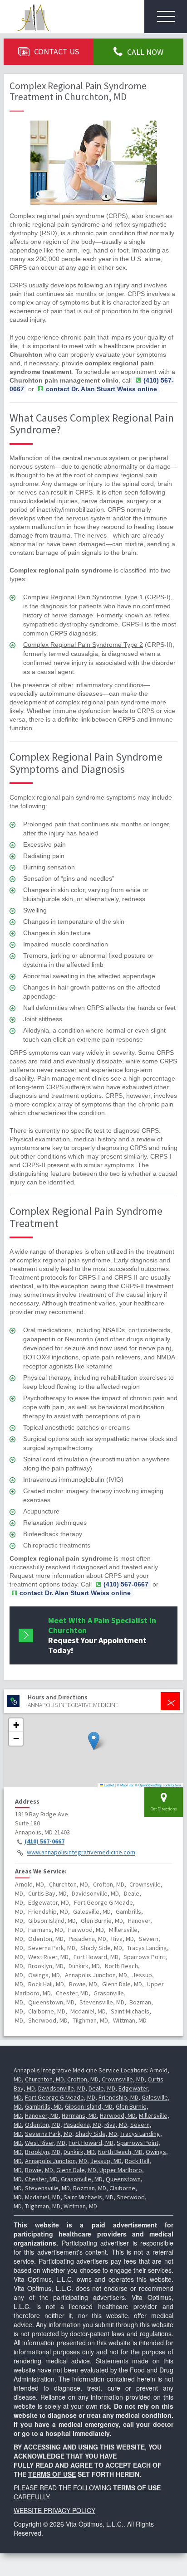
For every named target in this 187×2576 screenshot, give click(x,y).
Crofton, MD (83, 2079)
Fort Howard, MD (91, 2143)
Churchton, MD (44, 2079)
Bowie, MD (39, 2170)
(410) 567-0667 (44, 1842)
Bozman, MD (90, 2188)
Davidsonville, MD (62, 2088)
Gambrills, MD (43, 2106)
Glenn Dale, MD (76, 2170)
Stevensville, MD (47, 2188)
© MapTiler (125, 1785)
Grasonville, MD (82, 2179)
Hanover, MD (42, 2115)
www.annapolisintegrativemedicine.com (81, 1853)
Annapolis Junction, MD (56, 2161)
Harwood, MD (118, 2115)
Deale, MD (102, 2088)
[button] (94, 1741)
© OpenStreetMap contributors (158, 1785)
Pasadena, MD (82, 2125)
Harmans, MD (79, 2115)
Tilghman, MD (43, 2206)
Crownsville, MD (123, 2079)
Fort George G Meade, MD (60, 2097)
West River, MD (45, 2143)
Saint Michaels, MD (89, 2197)
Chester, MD (41, 2179)
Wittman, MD (80, 2206)
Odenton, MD (43, 2125)
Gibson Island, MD (89, 2106)
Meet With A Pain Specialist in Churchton (102, 1635)
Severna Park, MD (49, 2134)
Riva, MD (116, 2125)
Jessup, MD (106, 2161)
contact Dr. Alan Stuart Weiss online (101, 389)
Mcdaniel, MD (43, 2197)
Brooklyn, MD (43, 2152)
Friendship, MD (118, 2097)
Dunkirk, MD (79, 2152)
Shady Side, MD (96, 2134)
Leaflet (108, 1785)
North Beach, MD (120, 2152)
